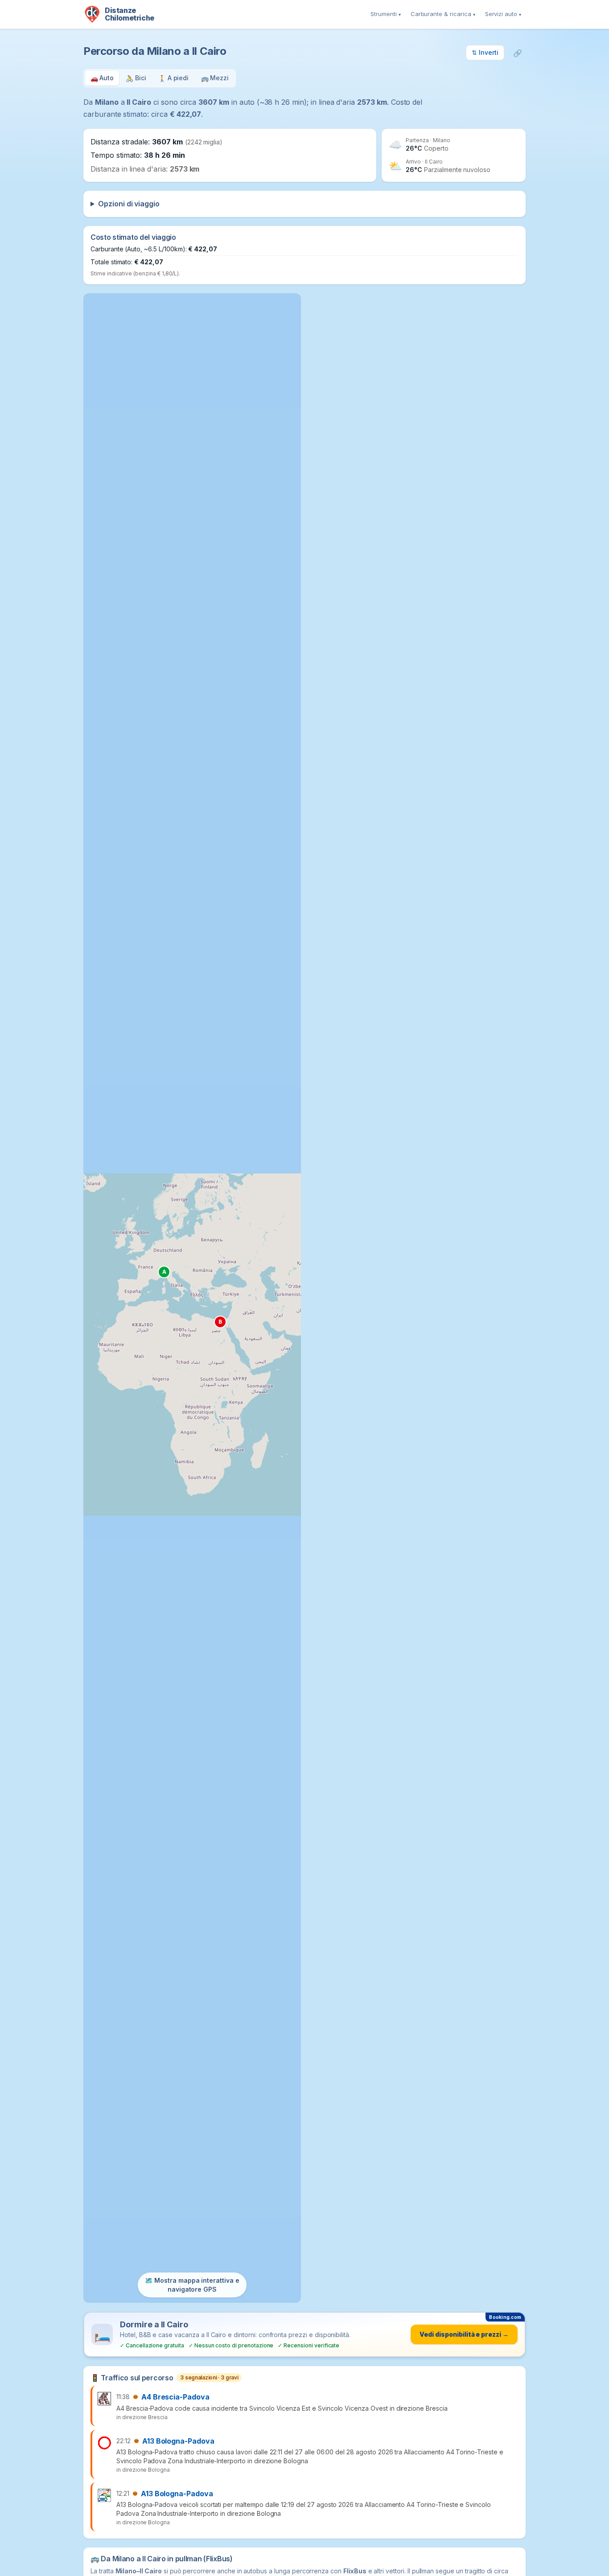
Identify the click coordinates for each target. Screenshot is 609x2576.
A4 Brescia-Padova (175, 2397)
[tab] (102, 78)
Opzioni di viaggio (129, 204)
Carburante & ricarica (443, 14)
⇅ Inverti (485, 52)
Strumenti (386, 14)
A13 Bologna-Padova (178, 2441)
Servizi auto (503, 14)
